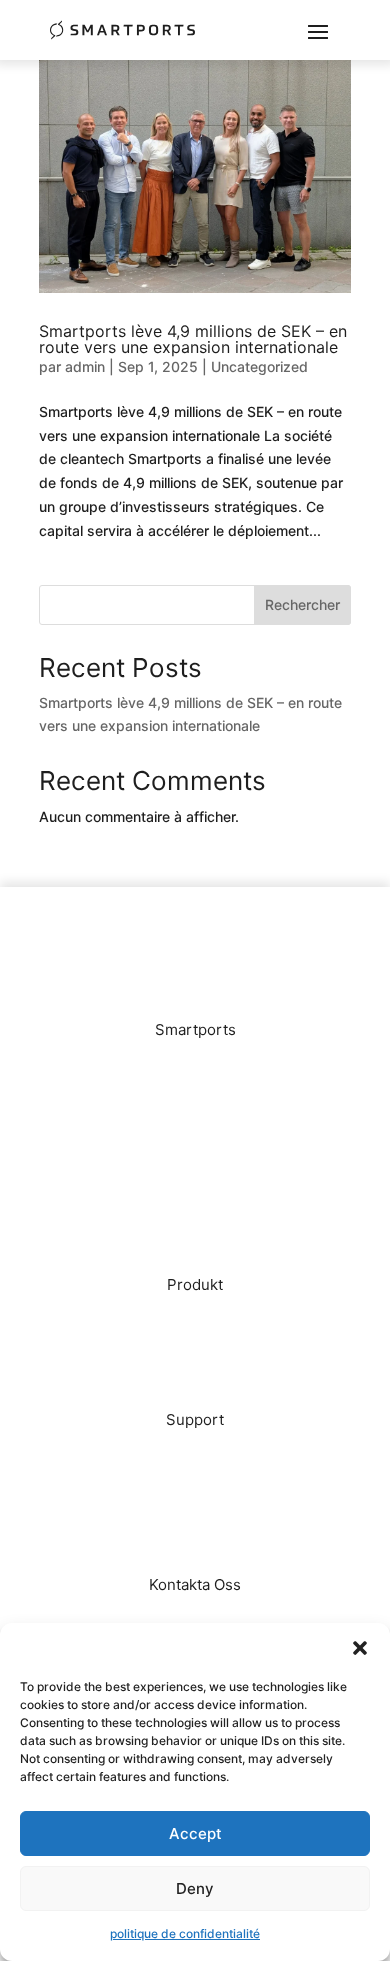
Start (195, 1062)
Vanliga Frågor (195, 1452)
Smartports (195, 1317)
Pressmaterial (195, 1212)
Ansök (195, 1617)
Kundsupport (195, 1482)
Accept (195, 1833)
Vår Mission (195, 1092)
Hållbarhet (195, 1347)
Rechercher (302, 604)
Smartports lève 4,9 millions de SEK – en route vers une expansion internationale (193, 339)
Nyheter (195, 1122)
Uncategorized (259, 366)
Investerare (195, 1152)
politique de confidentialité (185, 1933)
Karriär (195, 1182)
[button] (360, 1648)
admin (85, 366)
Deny (195, 1888)
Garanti (195, 1512)
